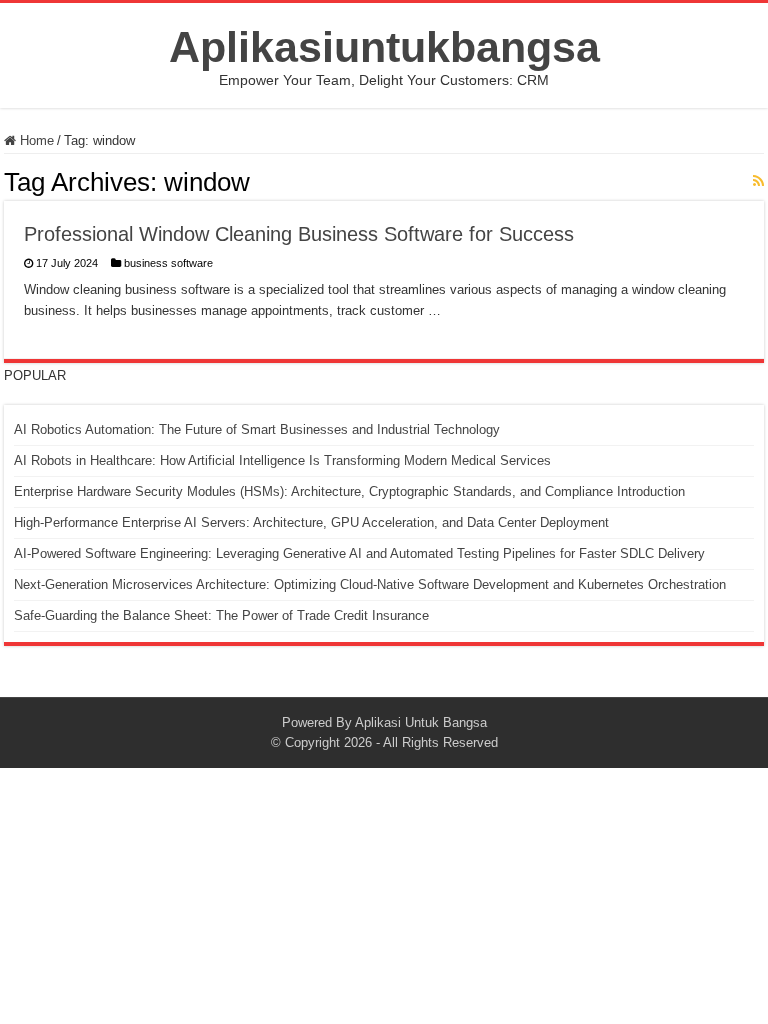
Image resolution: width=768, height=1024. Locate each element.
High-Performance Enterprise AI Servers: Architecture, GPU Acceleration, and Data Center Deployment (311, 522)
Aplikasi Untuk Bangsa (421, 722)
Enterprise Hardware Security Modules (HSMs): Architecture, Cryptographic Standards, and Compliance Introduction (349, 491)
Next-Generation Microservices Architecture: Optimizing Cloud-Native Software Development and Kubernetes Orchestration (370, 584)
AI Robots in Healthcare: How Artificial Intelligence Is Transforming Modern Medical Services (282, 460)
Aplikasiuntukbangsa (384, 47)
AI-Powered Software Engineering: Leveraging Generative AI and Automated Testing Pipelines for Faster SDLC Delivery (359, 553)
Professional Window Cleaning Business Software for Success (299, 234)
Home (35, 140)
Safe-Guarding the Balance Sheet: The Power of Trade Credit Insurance (221, 615)
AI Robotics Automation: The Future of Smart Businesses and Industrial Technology (257, 429)
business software (168, 263)
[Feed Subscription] (758, 181)
